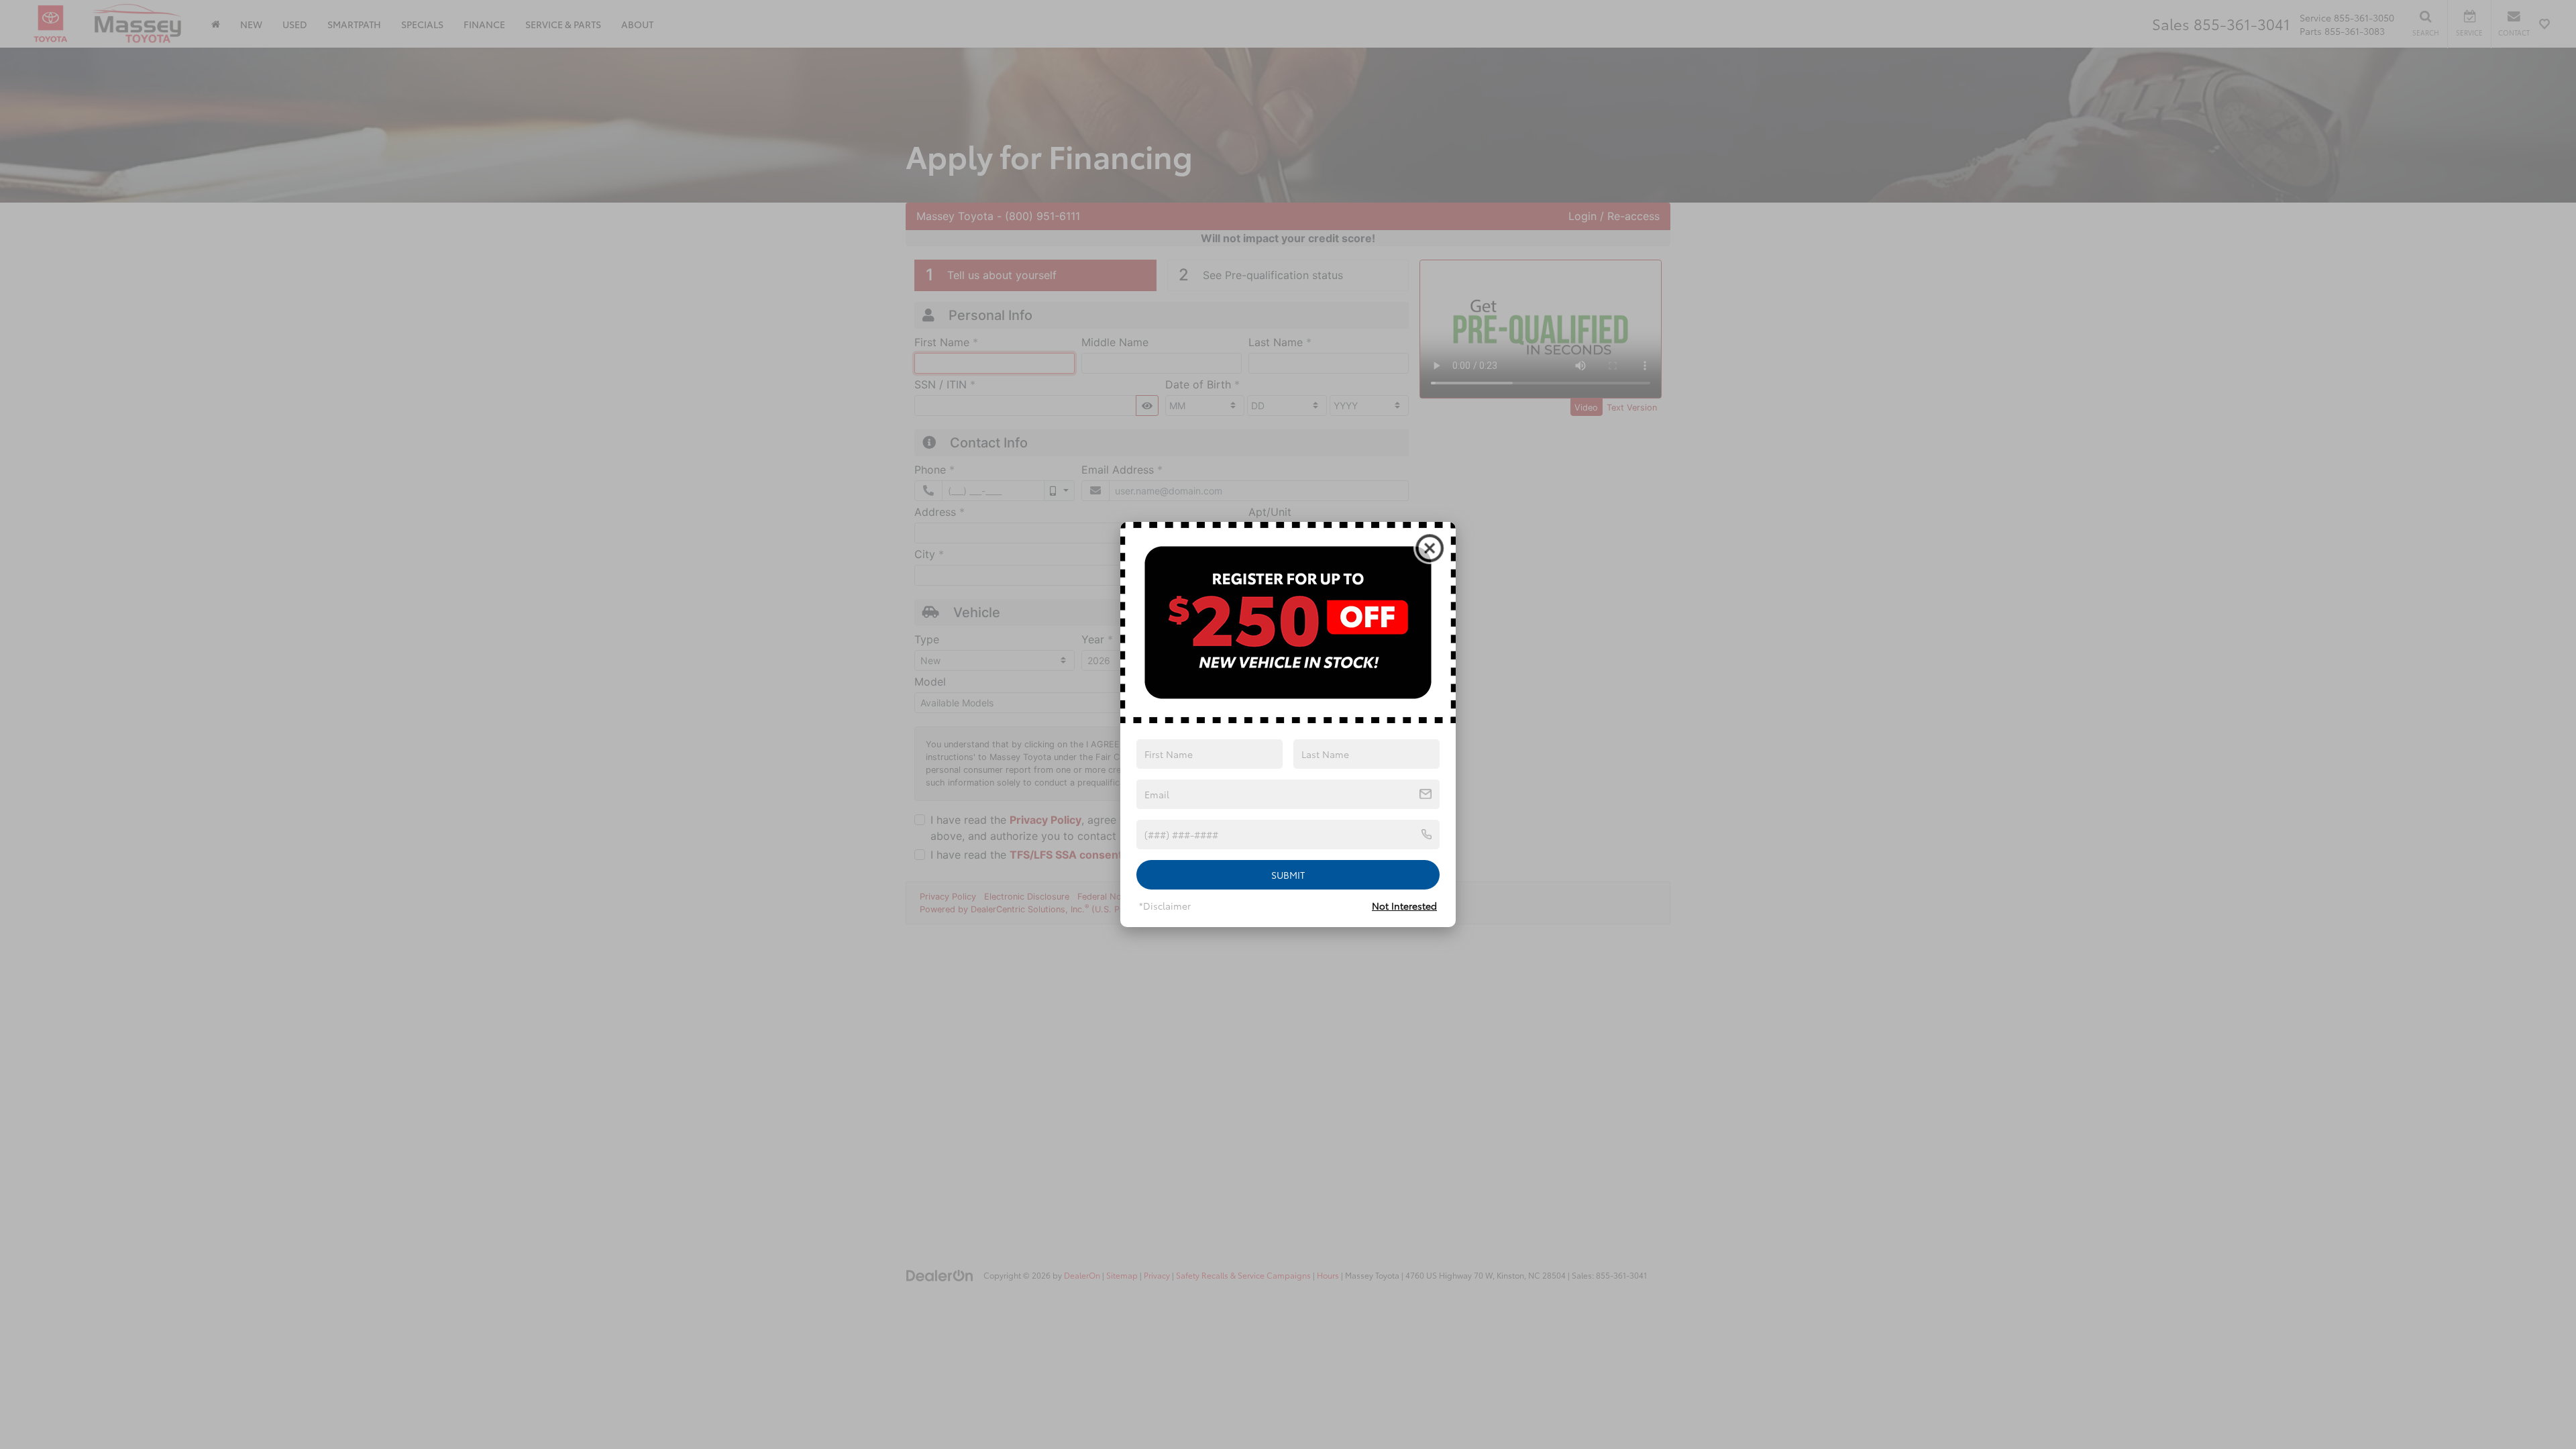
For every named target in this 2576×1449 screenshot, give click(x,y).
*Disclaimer (1165, 906)
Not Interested (1404, 906)
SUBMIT (1288, 875)
